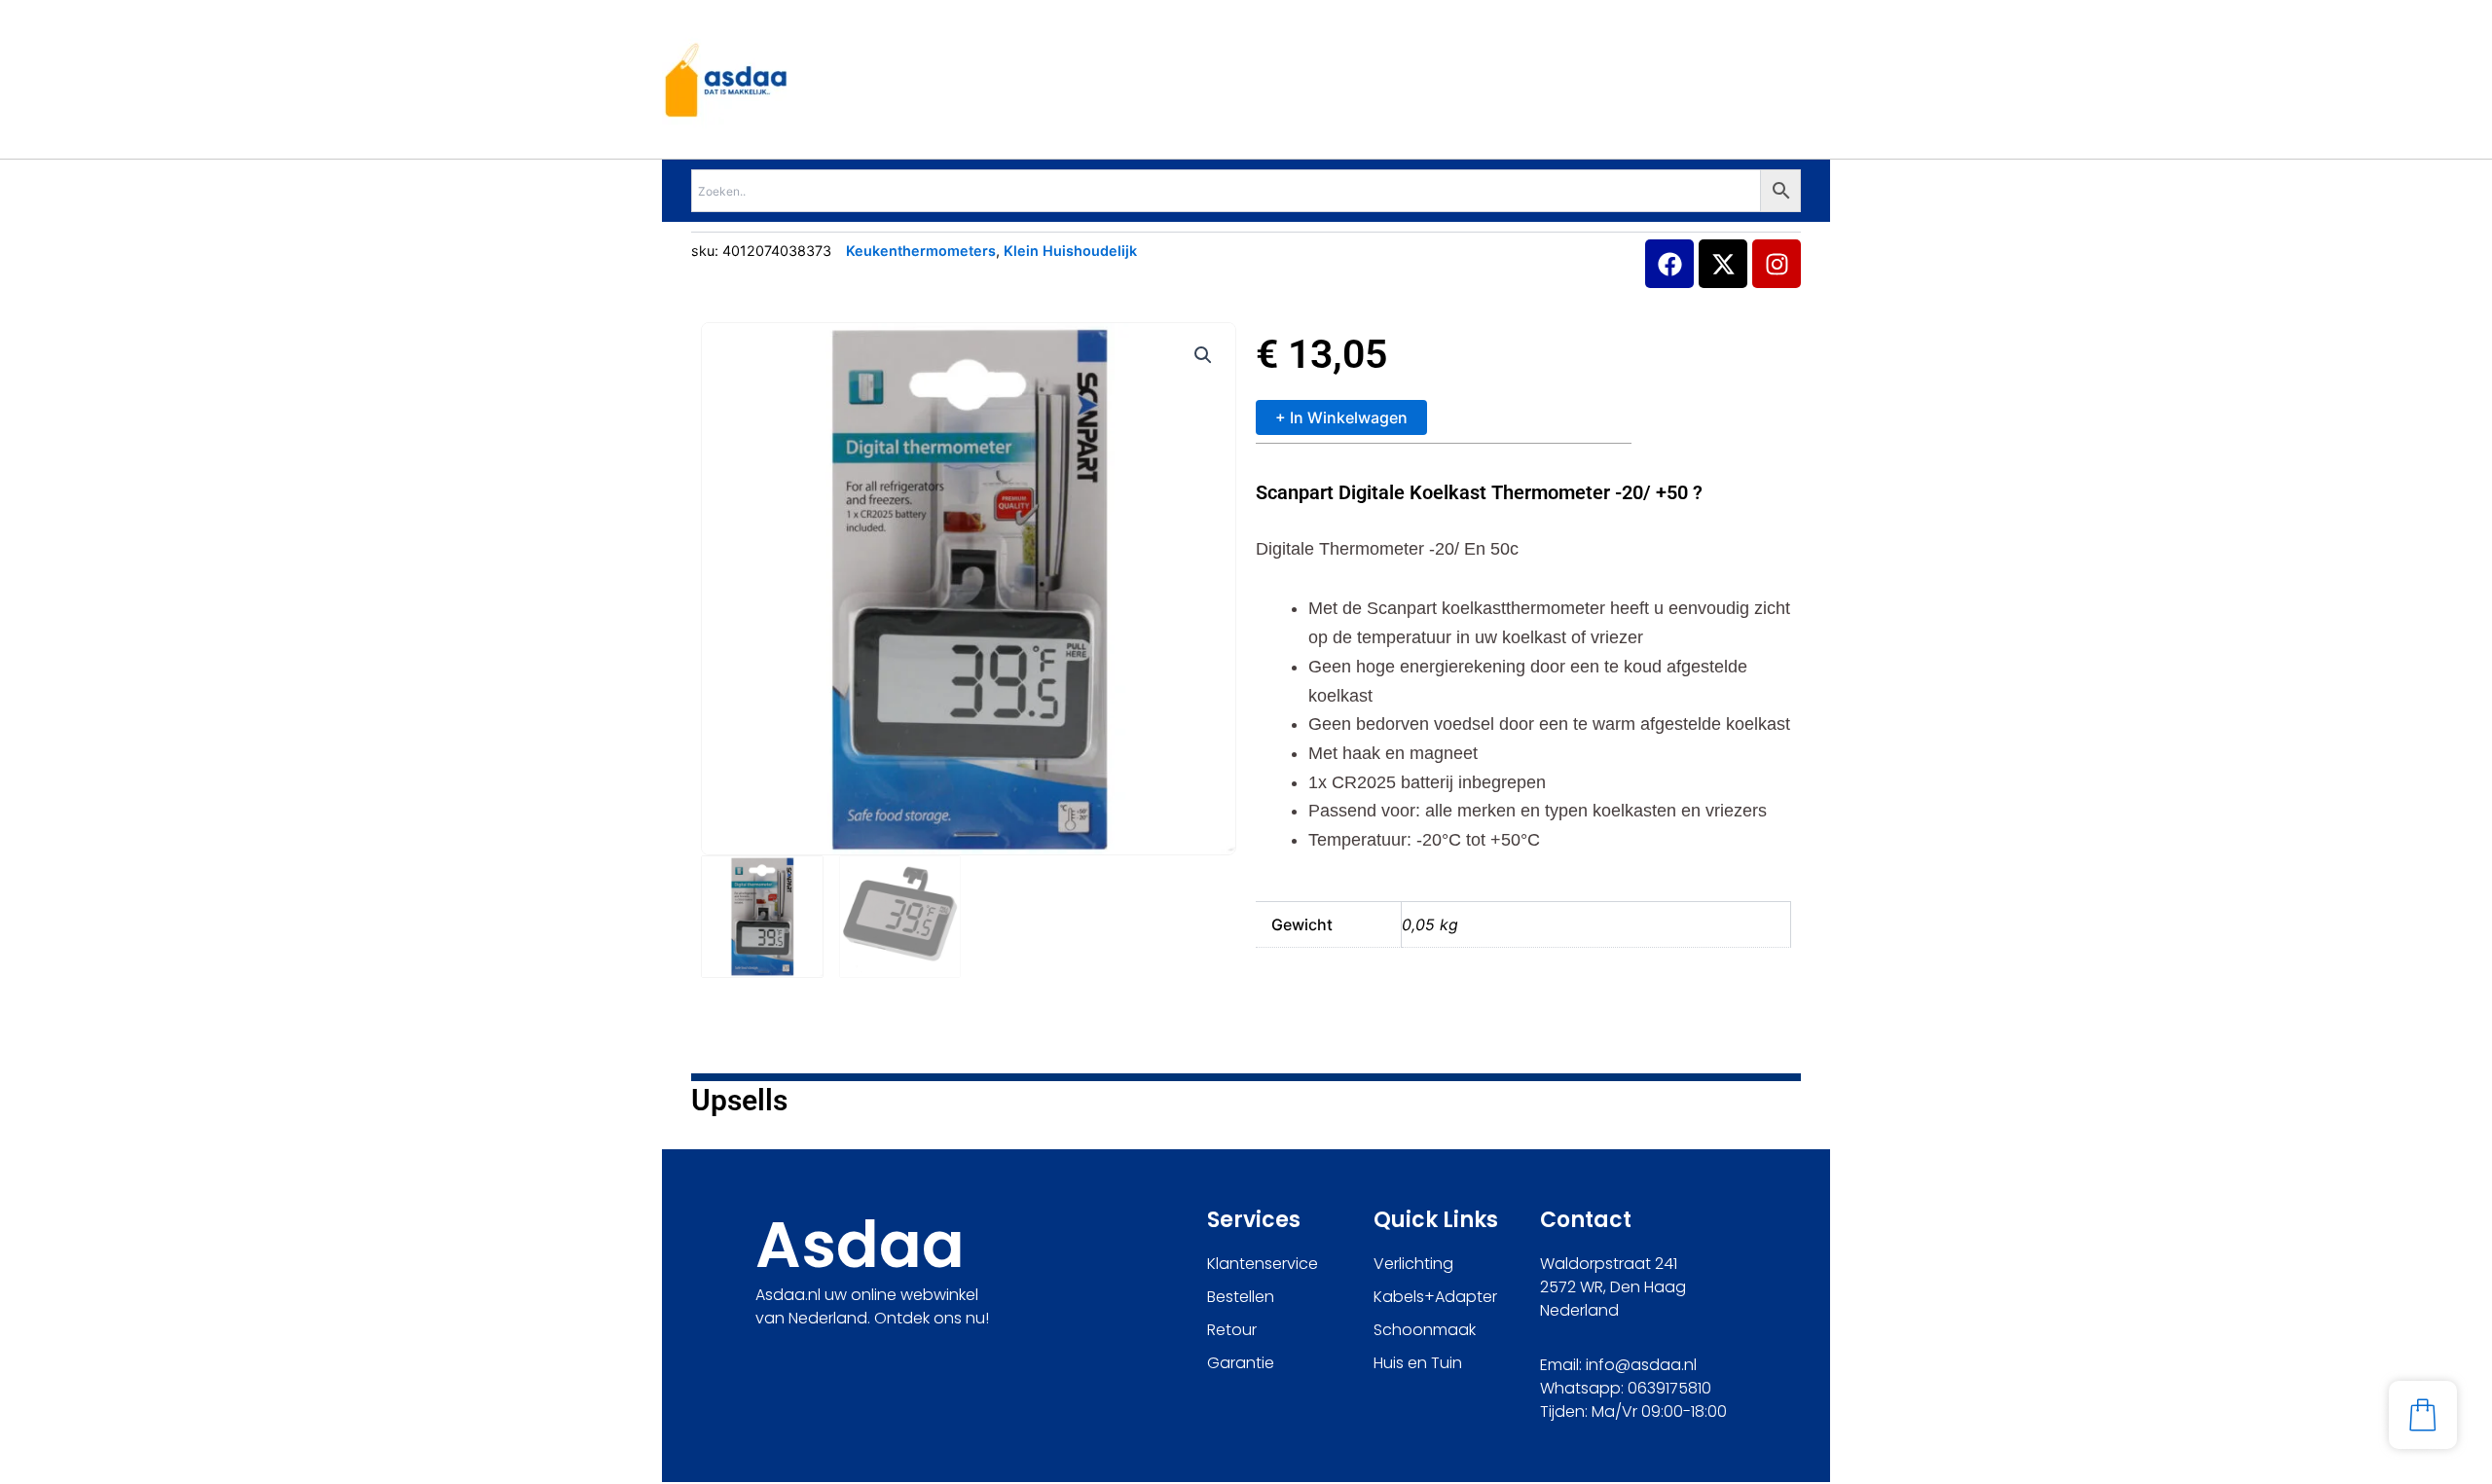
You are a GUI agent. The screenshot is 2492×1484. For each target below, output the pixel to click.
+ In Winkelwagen (1341, 417)
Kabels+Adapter (1435, 1297)
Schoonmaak (1425, 1330)
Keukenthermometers (921, 251)
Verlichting (1413, 1264)
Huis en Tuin (1418, 1363)
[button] (1203, 355)
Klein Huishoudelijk (1070, 251)
